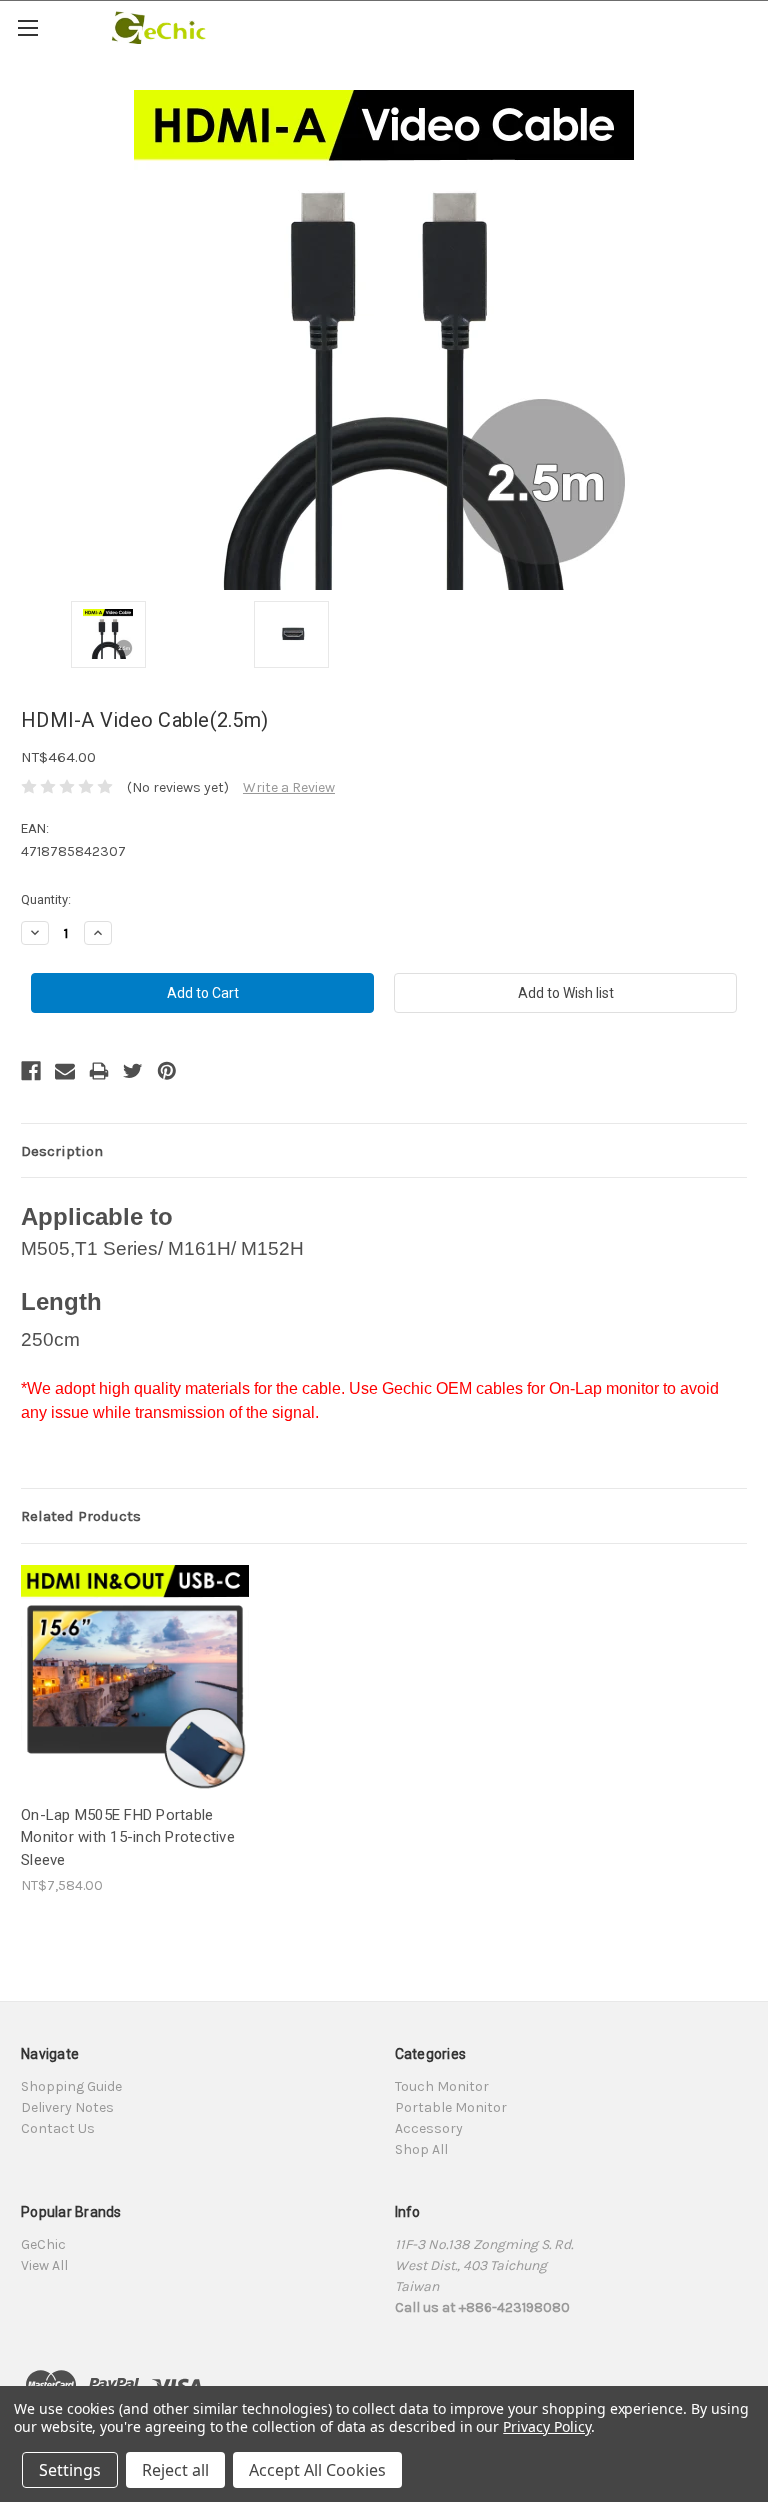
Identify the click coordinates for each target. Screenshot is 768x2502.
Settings (70, 2470)
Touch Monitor (442, 2086)
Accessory (429, 2128)
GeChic (43, 2244)
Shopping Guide (71, 2086)
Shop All (421, 2149)
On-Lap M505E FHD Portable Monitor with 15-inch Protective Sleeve (128, 1837)
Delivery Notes (67, 2107)
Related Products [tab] (81, 1516)
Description (62, 1151)
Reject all (175, 2470)
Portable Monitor (451, 2107)
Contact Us (58, 2128)
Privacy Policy (546, 2426)
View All (44, 2265)
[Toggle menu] (27, 27)
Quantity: (46, 899)
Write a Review (289, 787)
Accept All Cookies (317, 2470)
